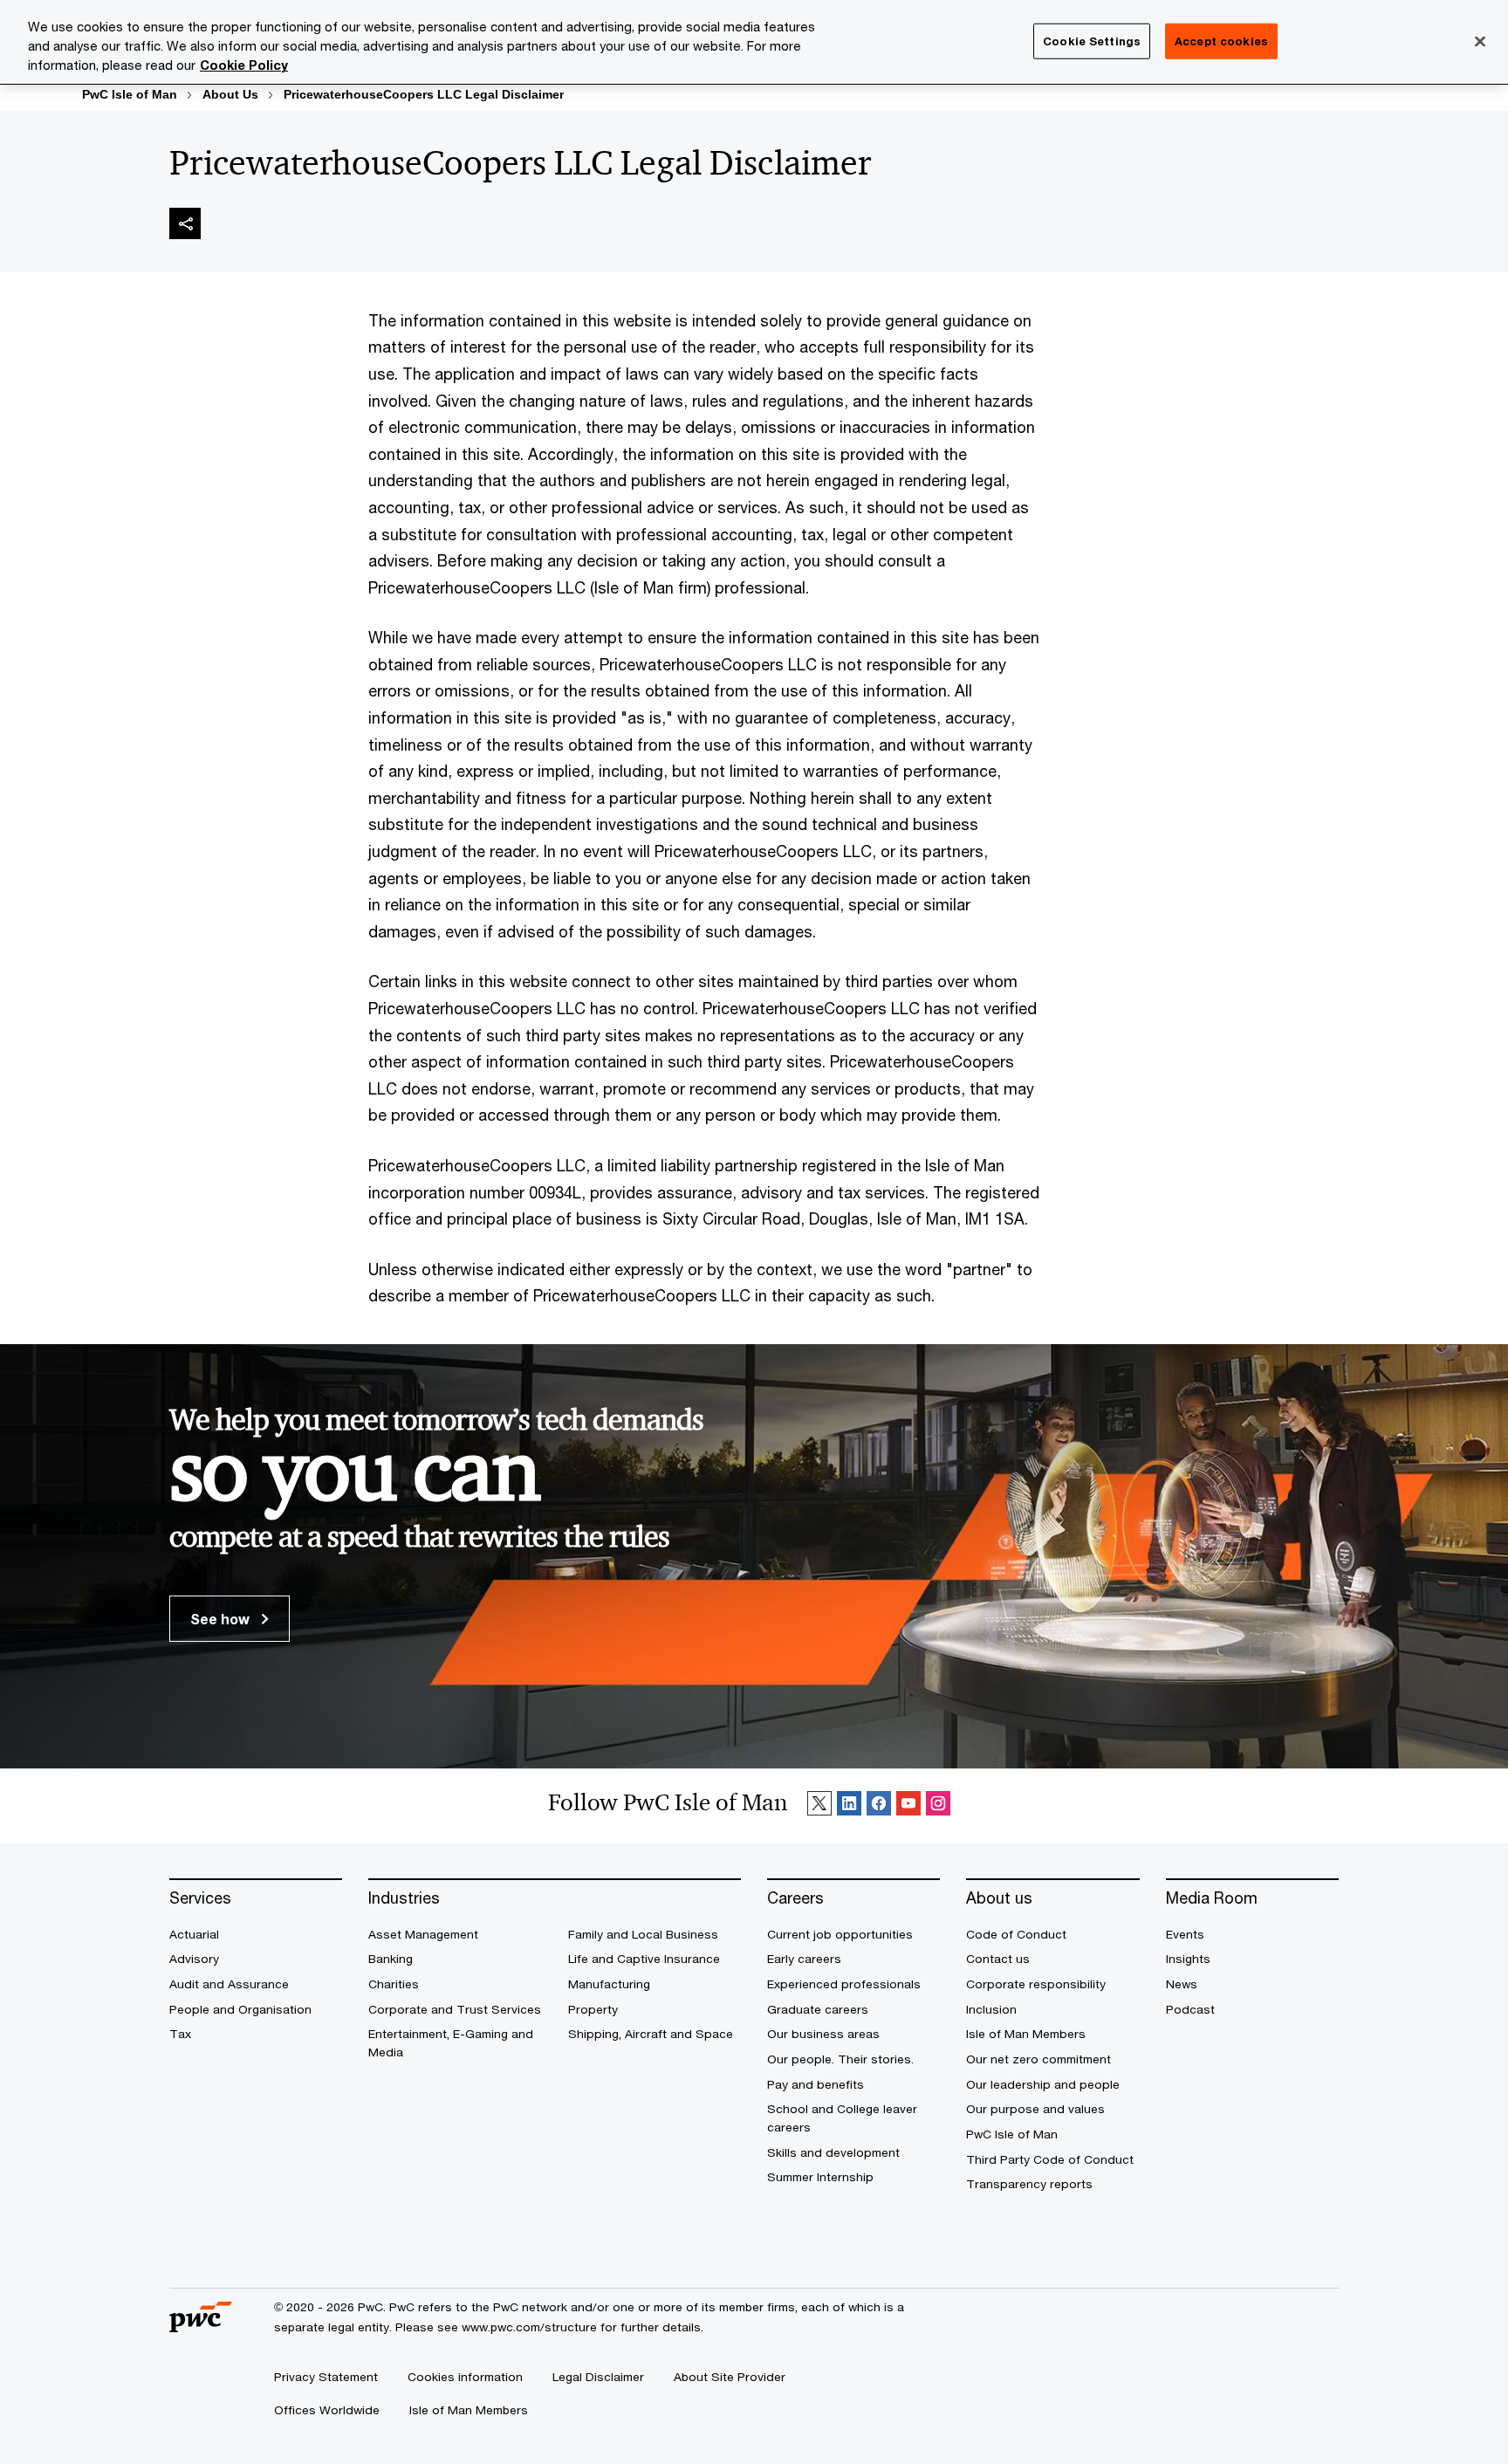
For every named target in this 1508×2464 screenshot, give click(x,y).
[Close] (1480, 41)
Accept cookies (1221, 40)
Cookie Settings (1092, 40)
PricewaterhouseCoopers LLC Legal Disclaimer (424, 94)
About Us (230, 94)
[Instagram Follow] (938, 1806)
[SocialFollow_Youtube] (908, 1806)
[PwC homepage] (201, 2326)
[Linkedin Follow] (849, 1806)
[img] (185, 223)
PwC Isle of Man (130, 94)
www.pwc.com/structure (529, 2327)
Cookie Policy (244, 65)
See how (222, 1619)
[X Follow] (819, 1806)
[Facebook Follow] (879, 1806)
